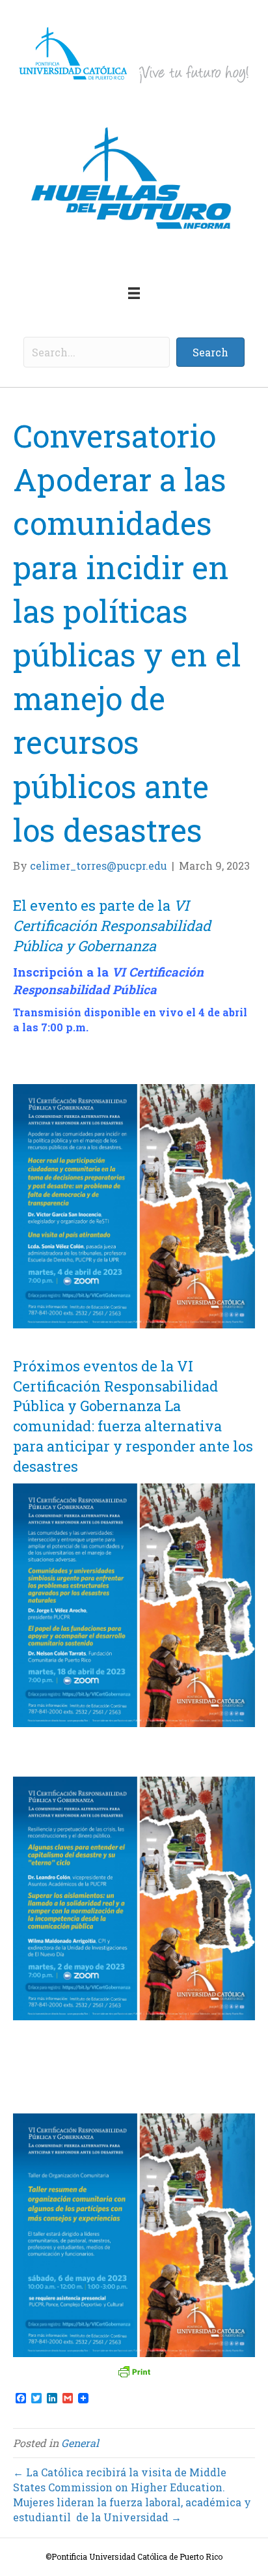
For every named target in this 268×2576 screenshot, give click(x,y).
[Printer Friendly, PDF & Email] (134, 2371)
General (80, 2443)
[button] (210, 352)
